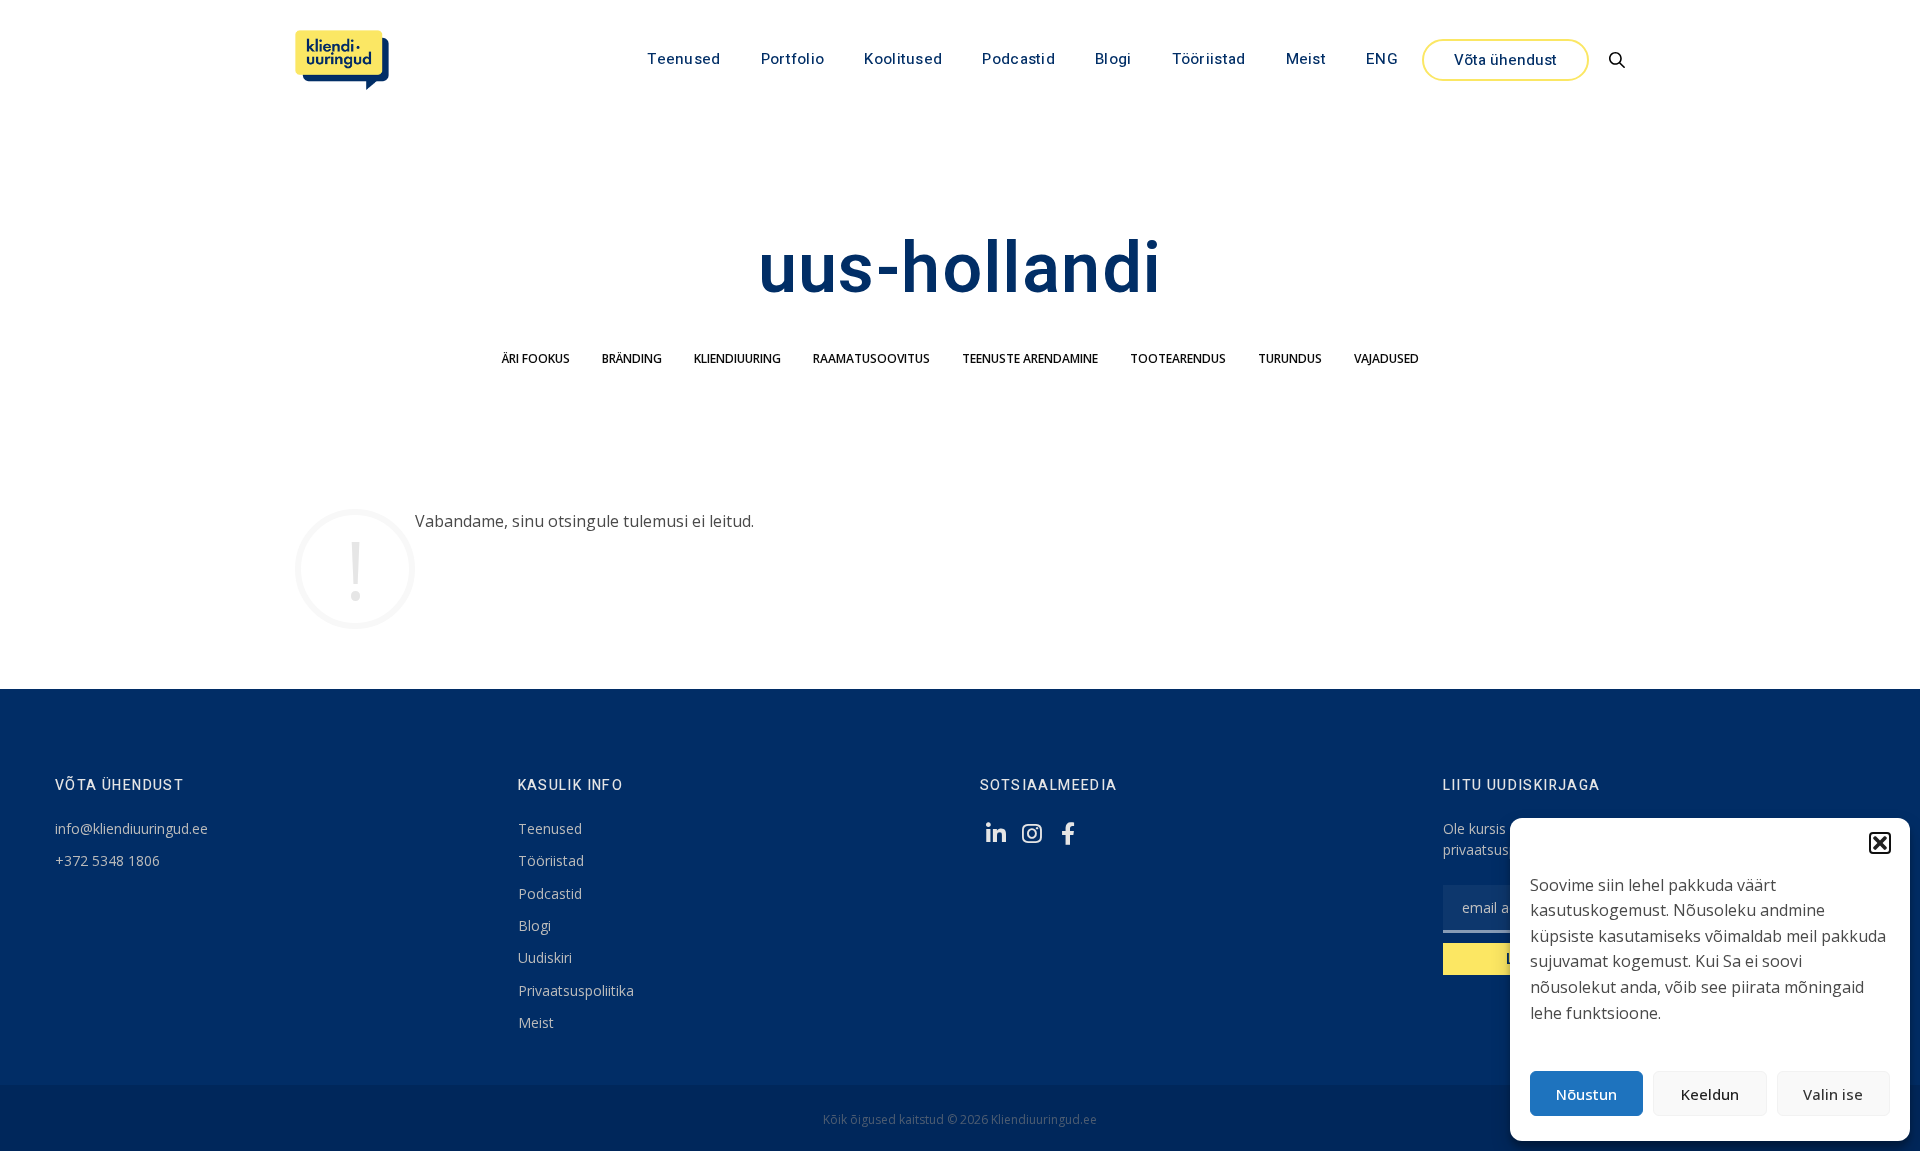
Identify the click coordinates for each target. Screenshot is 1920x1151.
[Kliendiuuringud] (342, 60)
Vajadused (1386, 358)
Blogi (1113, 59)
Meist (1306, 59)
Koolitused (903, 59)
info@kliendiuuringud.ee (131, 828)
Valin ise (1833, 1094)
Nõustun (1586, 1094)
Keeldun (1710, 1094)
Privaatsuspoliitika (576, 990)
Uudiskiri (545, 957)
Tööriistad (1209, 59)
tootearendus (1178, 358)
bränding (632, 358)
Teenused (683, 59)
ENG (1382, 59)
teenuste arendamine (1030, 358)
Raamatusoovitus (871, 358)
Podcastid (1018, 59)
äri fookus (536, 358)
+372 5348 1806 (107, 860)
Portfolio (793, 59)
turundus (1290, 358)
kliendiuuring (737, 358)
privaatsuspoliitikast (1506, 849)
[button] (1880, 843)
